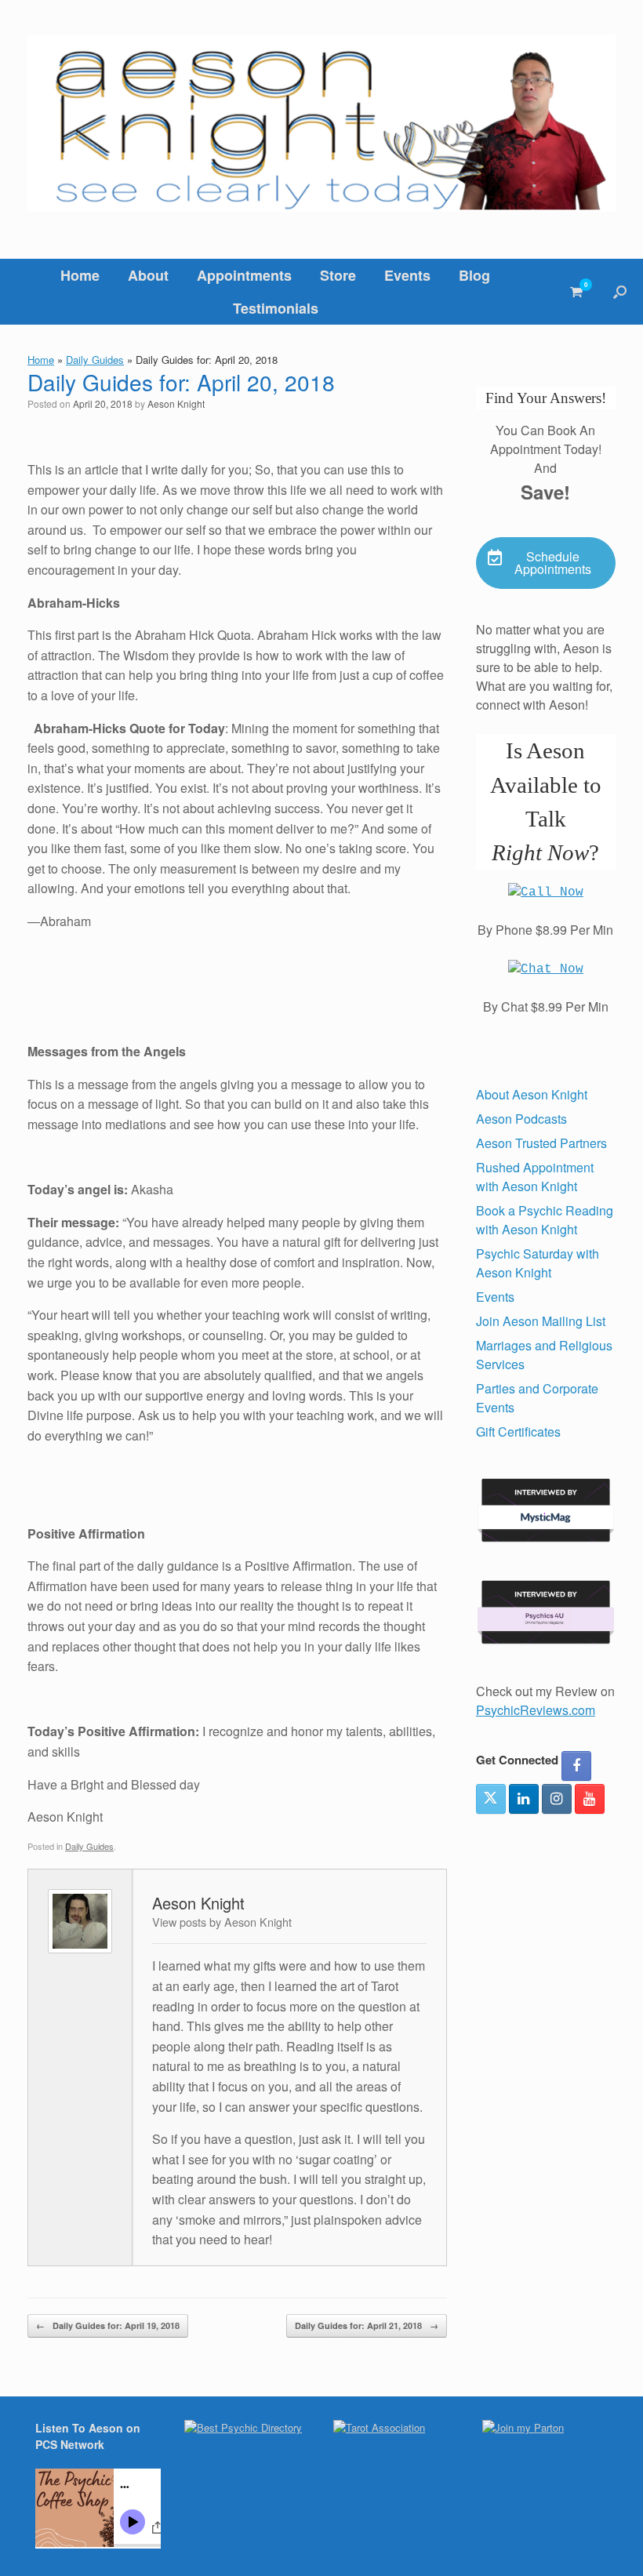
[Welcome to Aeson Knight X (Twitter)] (491, 1799)
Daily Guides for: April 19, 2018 (108, 2325)
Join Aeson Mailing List (541, 1321)
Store (338, 275)
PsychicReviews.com (536, 1710)
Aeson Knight (176, 403)
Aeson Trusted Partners (541, 1143)
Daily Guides (95, 360)
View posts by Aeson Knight (222, 1922)
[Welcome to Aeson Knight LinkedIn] (524, 1799)
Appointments (244, 275)
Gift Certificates (518, 1432)
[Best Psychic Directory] (243, 2427)
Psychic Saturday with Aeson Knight (538, 1263)
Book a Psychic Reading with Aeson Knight (545, 1220)
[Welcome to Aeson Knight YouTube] (590, 1799)
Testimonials (276, 308)
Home (80, 275)
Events (407, 275)
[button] (620, 292)
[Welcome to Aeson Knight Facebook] (576, 1766)
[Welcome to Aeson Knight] (321, 124)
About (148, 275)
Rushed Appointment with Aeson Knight (535, 1177)
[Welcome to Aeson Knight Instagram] (557, 1799)
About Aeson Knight (532, 1094)
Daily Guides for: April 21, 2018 (367, 2325)
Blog (474, 275)
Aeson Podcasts (521, 1119)
